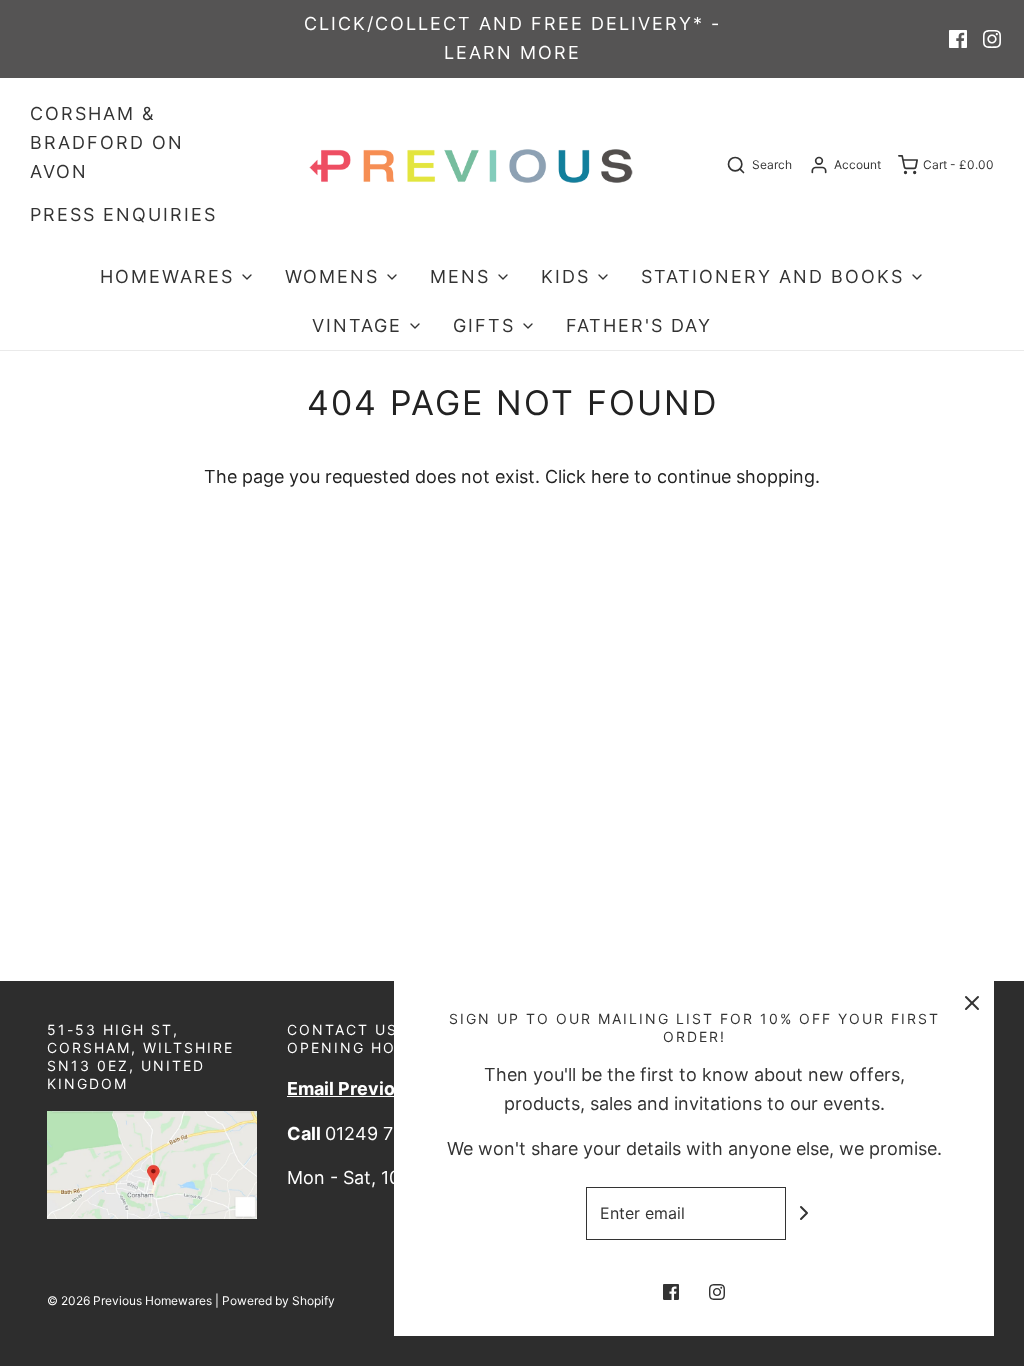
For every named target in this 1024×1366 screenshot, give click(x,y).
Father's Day (639, 325)
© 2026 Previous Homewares (129, 1300)
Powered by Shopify (278, 1300)
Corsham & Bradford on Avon (107, 142)
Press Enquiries (123, 214)
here (610, 476)
